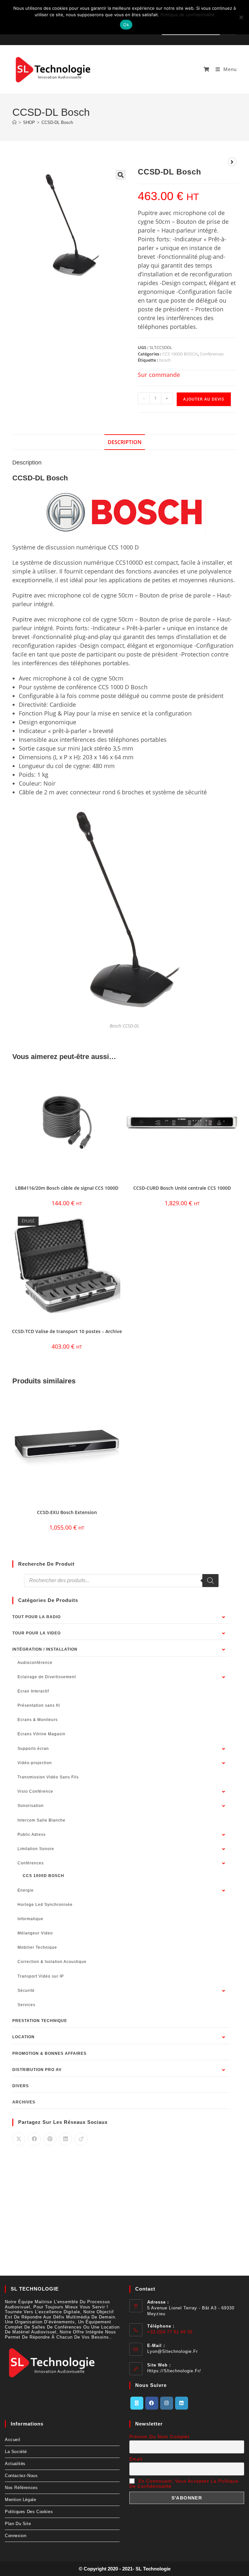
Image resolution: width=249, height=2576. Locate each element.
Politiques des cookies (29, 2512)
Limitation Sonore (36, 1849)
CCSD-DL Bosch (57, 122)
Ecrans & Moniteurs (38, 1720)
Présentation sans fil (39, 1705)
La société (16, 2452)
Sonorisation (31, 1806)
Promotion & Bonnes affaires (49, 2053)
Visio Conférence (35, 1791)
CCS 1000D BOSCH (180, 354)
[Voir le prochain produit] (232, 162)
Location (24, 2037)
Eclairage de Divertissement (47, 1677)
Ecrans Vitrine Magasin (41, 1734)
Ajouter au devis (204, 399)
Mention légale (20, 2500)
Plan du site (18, 2524)
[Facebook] (152, 2403)
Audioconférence (35, 1663)
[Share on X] (19, 2139)
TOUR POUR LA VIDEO (36, 1633)
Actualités (15, 2464)
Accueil (12, 2440)
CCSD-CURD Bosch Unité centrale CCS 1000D (182, 1188)
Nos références (21, 2488)
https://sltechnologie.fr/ (174, 2371)
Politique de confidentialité (188, 15)
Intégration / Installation (45, 1649)
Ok (126, 25)
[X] (137, 2403)
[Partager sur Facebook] (34, 2139)
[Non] (241, 17)
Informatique (30, 1919)
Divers (21, 2086)
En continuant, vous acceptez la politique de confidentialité (184, 2484)
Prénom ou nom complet (159, 2437)
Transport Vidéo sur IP (41, 1976)
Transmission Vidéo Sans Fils (48, 1777)
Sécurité (26, 1991)
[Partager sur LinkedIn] (65, 2139)
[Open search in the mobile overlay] (121, 1581)
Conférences (212, 354)
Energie (26, 1890)
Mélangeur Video (35, 1933)
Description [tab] (125, 442)
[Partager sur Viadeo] (81, 2139)
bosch (165, 360)
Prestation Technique (40, 2021)
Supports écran (33, 1749)
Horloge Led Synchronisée (45, 1905)
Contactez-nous (21, 2476)
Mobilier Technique (37, 1947)
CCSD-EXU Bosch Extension (67, 1512)
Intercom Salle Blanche (41, 1820)
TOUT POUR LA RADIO (36, 1617)
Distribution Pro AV (37, 2070)
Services (26, 2005)
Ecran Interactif (33, 1691)
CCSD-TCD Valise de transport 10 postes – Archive (67, 1331)
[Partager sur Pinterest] (50, 2139)
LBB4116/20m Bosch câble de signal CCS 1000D (67, 1188)
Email (136, 2459)
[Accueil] (14, 122)
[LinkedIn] (182, 2403)
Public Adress (32, 1835)
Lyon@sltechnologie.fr (172, 2351)
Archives (24, 2102)
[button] (121, 175)
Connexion (16, 2536)
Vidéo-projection (35, 1763)
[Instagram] (167, 2403)
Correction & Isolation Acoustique (52, 1962)
